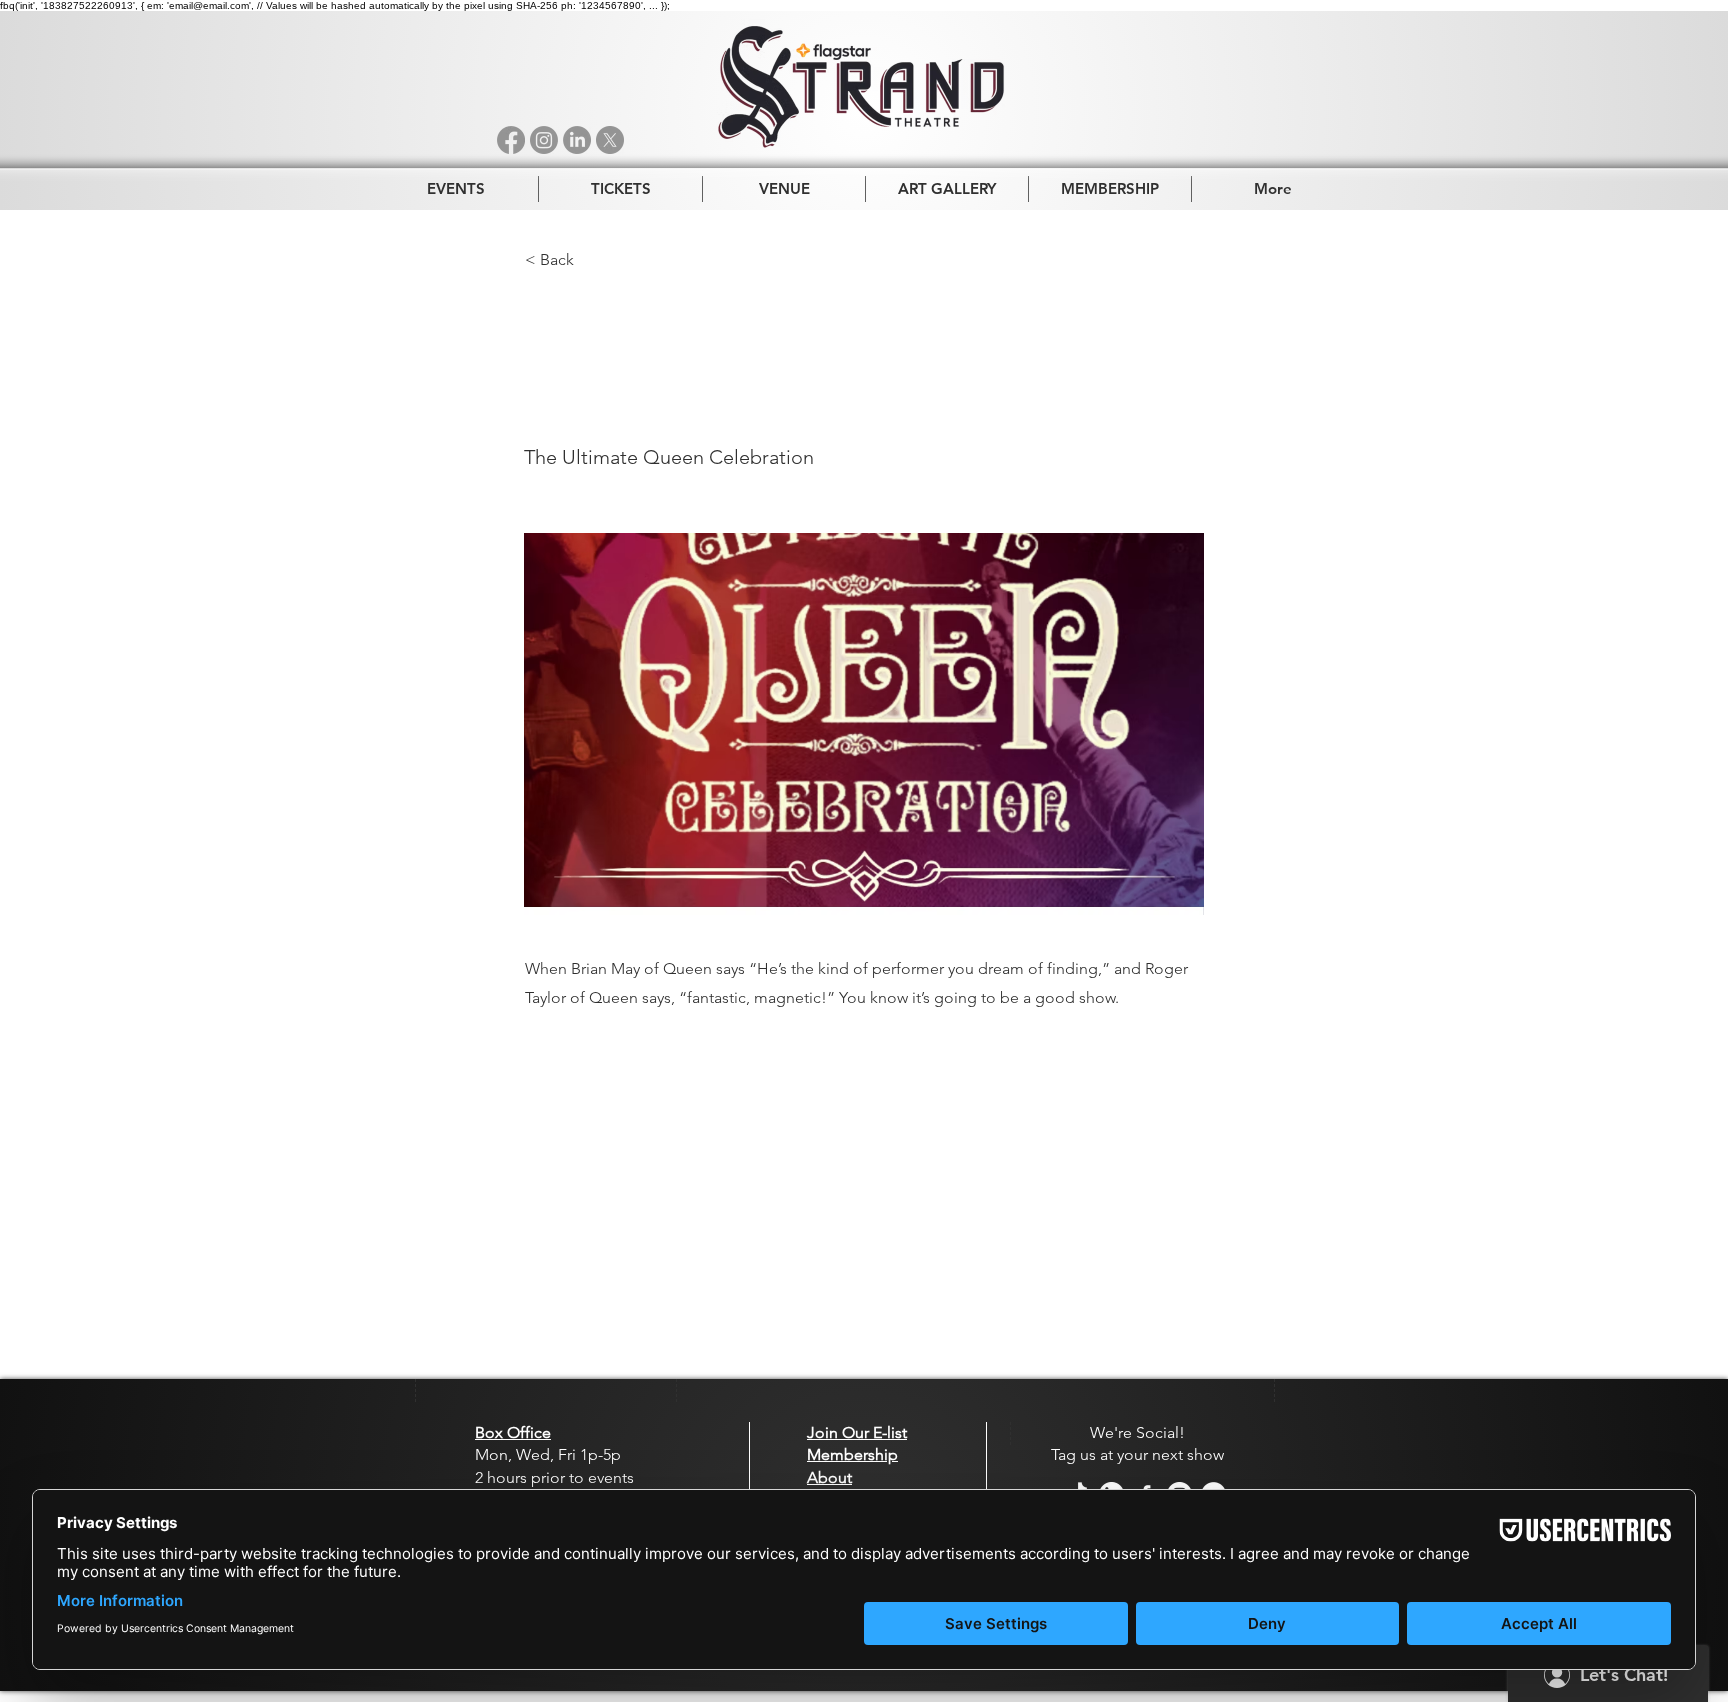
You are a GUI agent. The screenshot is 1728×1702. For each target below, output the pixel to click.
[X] (610, 140)
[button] (591, 260)
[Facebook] (511, 140)
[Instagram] (544, 140)
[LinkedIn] (577, 140)
